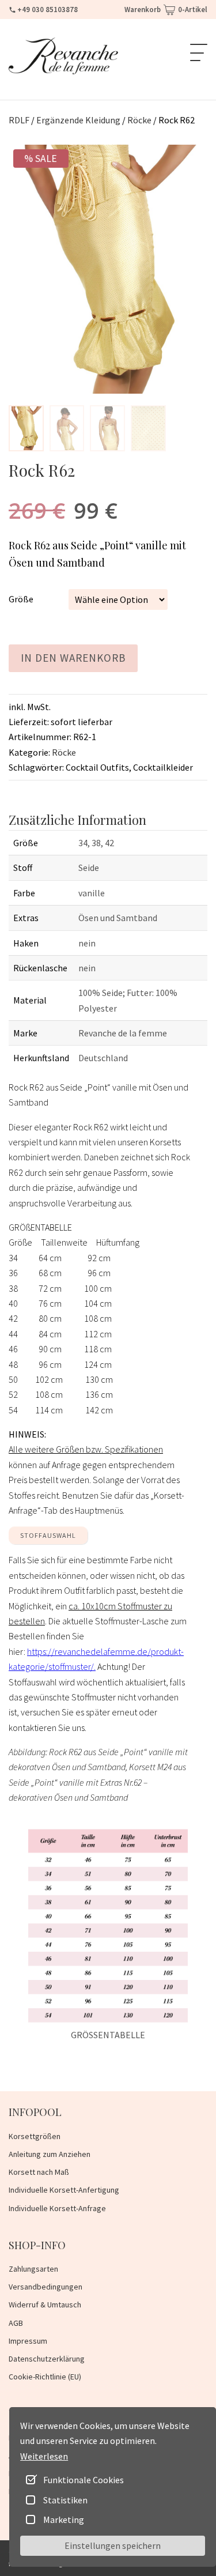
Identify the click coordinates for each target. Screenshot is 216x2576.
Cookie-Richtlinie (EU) (45, 2377)
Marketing (64, 2520)
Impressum (28, 2341)
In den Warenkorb (73, 658)
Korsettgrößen (35, 2136)
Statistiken (65, 2500)
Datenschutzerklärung (47, 2359)
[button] (26, 428)
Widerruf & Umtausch (45, 2305)
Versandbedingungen (46, 2287)
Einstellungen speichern (113, 2545)
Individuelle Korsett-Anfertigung (64, 2190)
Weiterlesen (44, 2456)
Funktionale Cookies (84, 2480)
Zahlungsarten (33, 2269)
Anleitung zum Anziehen (50, 2154)
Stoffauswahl (48, 1535)
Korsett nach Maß (39, 2172)
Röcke (64, 752)
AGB (16, 2323)
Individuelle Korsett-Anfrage (57, 2208)
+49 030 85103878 (48, 10)
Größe (21, 599)
